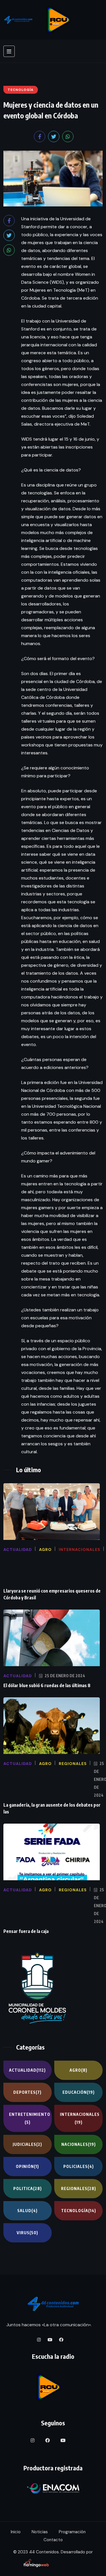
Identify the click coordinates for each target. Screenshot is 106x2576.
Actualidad (27, 2070)
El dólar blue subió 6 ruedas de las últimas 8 (47, 1685)
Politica (28, 2188)
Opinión (27, 2166)
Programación (72, 2532)
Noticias (40, 2532)
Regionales (79, 2188)
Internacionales (80, 2118)
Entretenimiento (30, 2118)
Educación (79, 2092)
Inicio (16, 2532)
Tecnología (79, 2211)
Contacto (53, 2540)
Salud (27, 2211)
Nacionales (79, 2144)
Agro (78, 2070)
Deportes (27, 2092)
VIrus (27, 2233)
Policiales (79, 2166)
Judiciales (27, 2144)
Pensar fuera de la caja (26, 1931)
